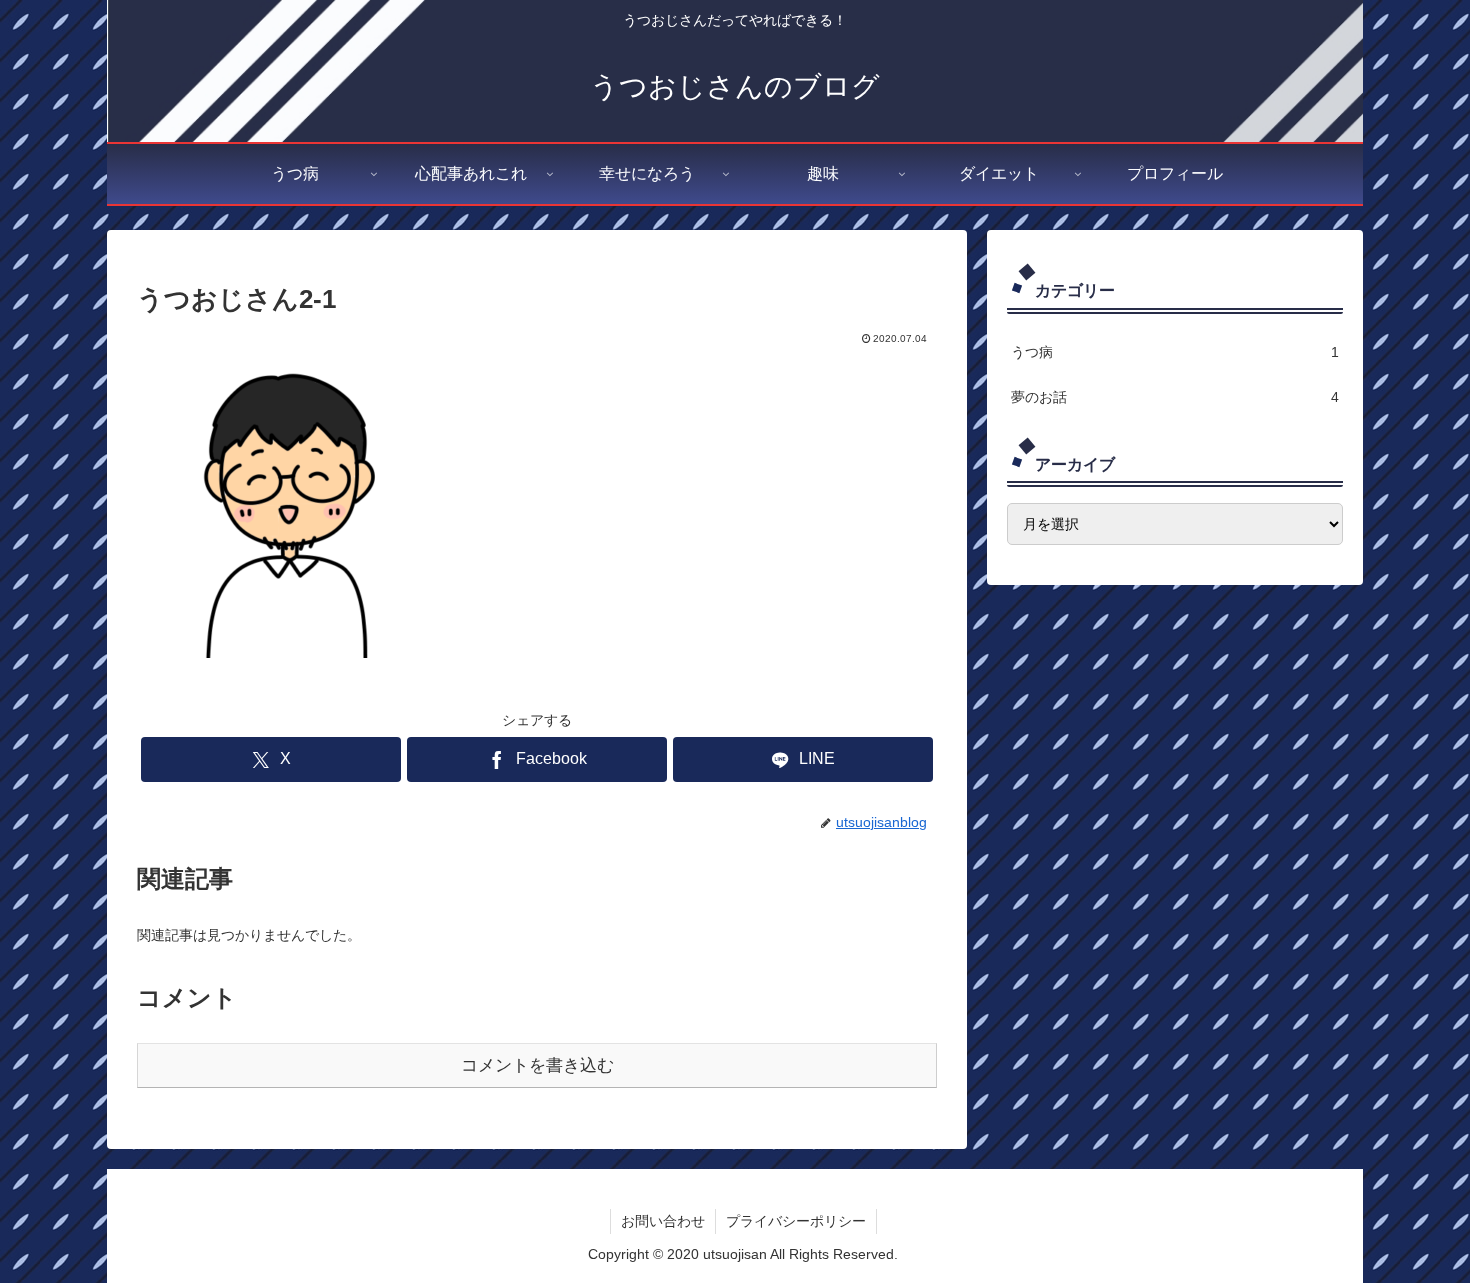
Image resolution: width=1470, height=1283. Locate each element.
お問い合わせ (663, 1221)
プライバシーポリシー (796, 1221)
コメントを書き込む (537, 1065)
